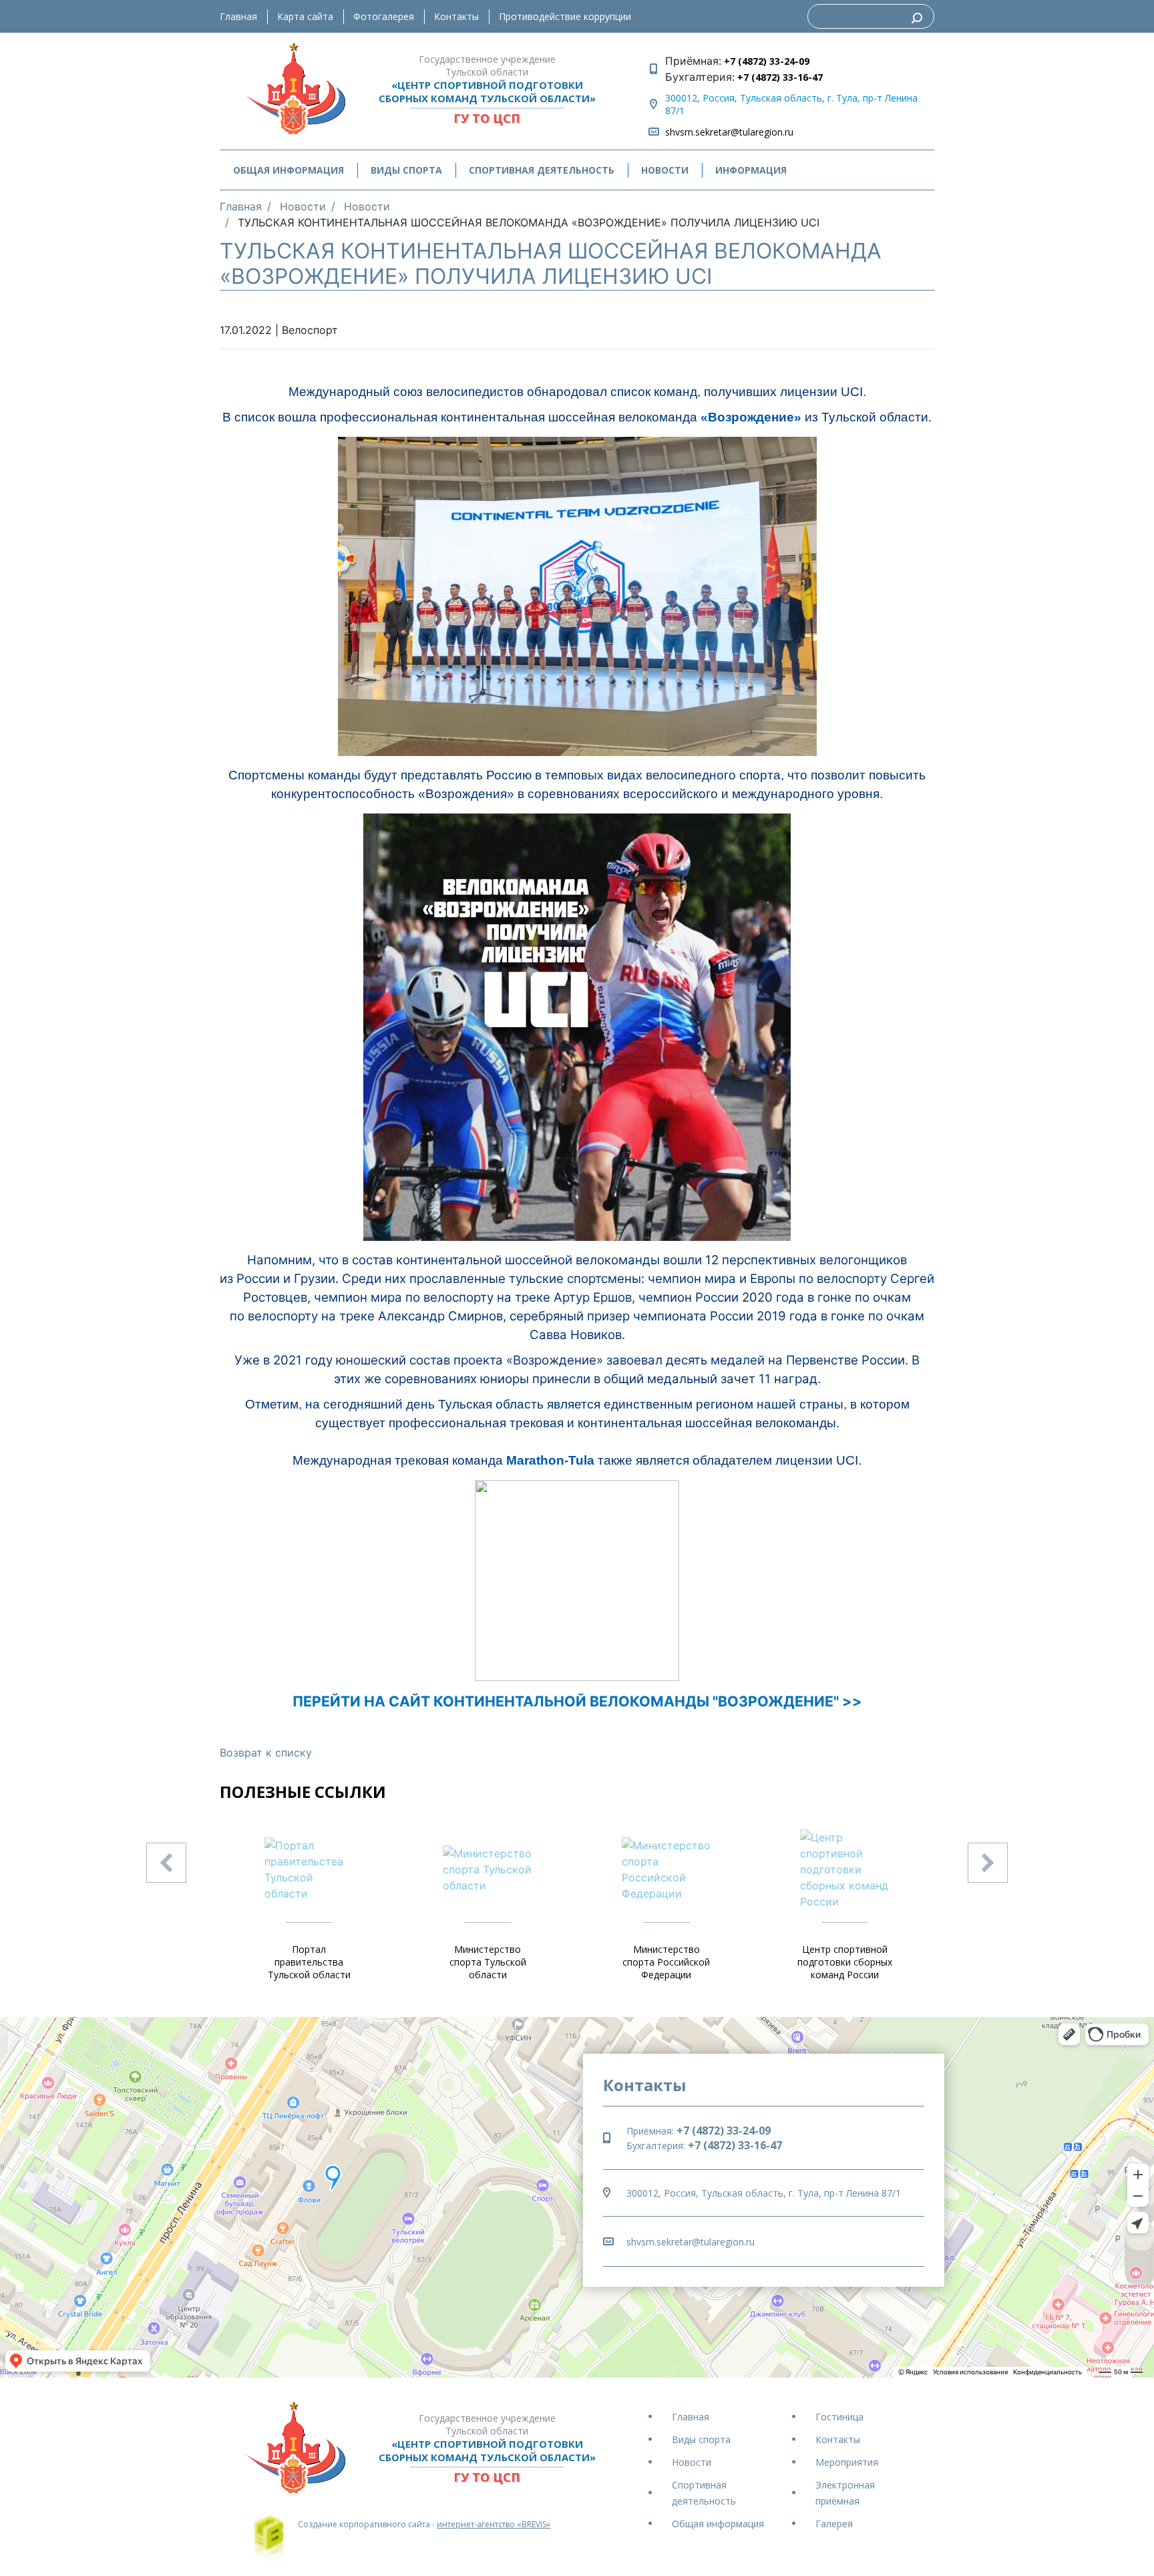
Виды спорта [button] (406, 170)
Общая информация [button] (288, 170)
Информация (751, 170)
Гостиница (839, 2417)
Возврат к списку (266, 1753)
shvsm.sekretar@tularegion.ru (729, 132)
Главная (238, 16)
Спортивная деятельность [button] (542, 170)
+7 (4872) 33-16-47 (779, 77)
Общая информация (718, 2524)
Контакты (456, 16)
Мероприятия (847, 2462)
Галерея (834, 2524)
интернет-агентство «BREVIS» (494, 2524)
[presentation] (166, 1863)
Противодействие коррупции (565, 16)
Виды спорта (701, 2439)
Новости (665, 170)
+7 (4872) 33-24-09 (765, 61)
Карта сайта (305, 16)
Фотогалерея (384, 16)
